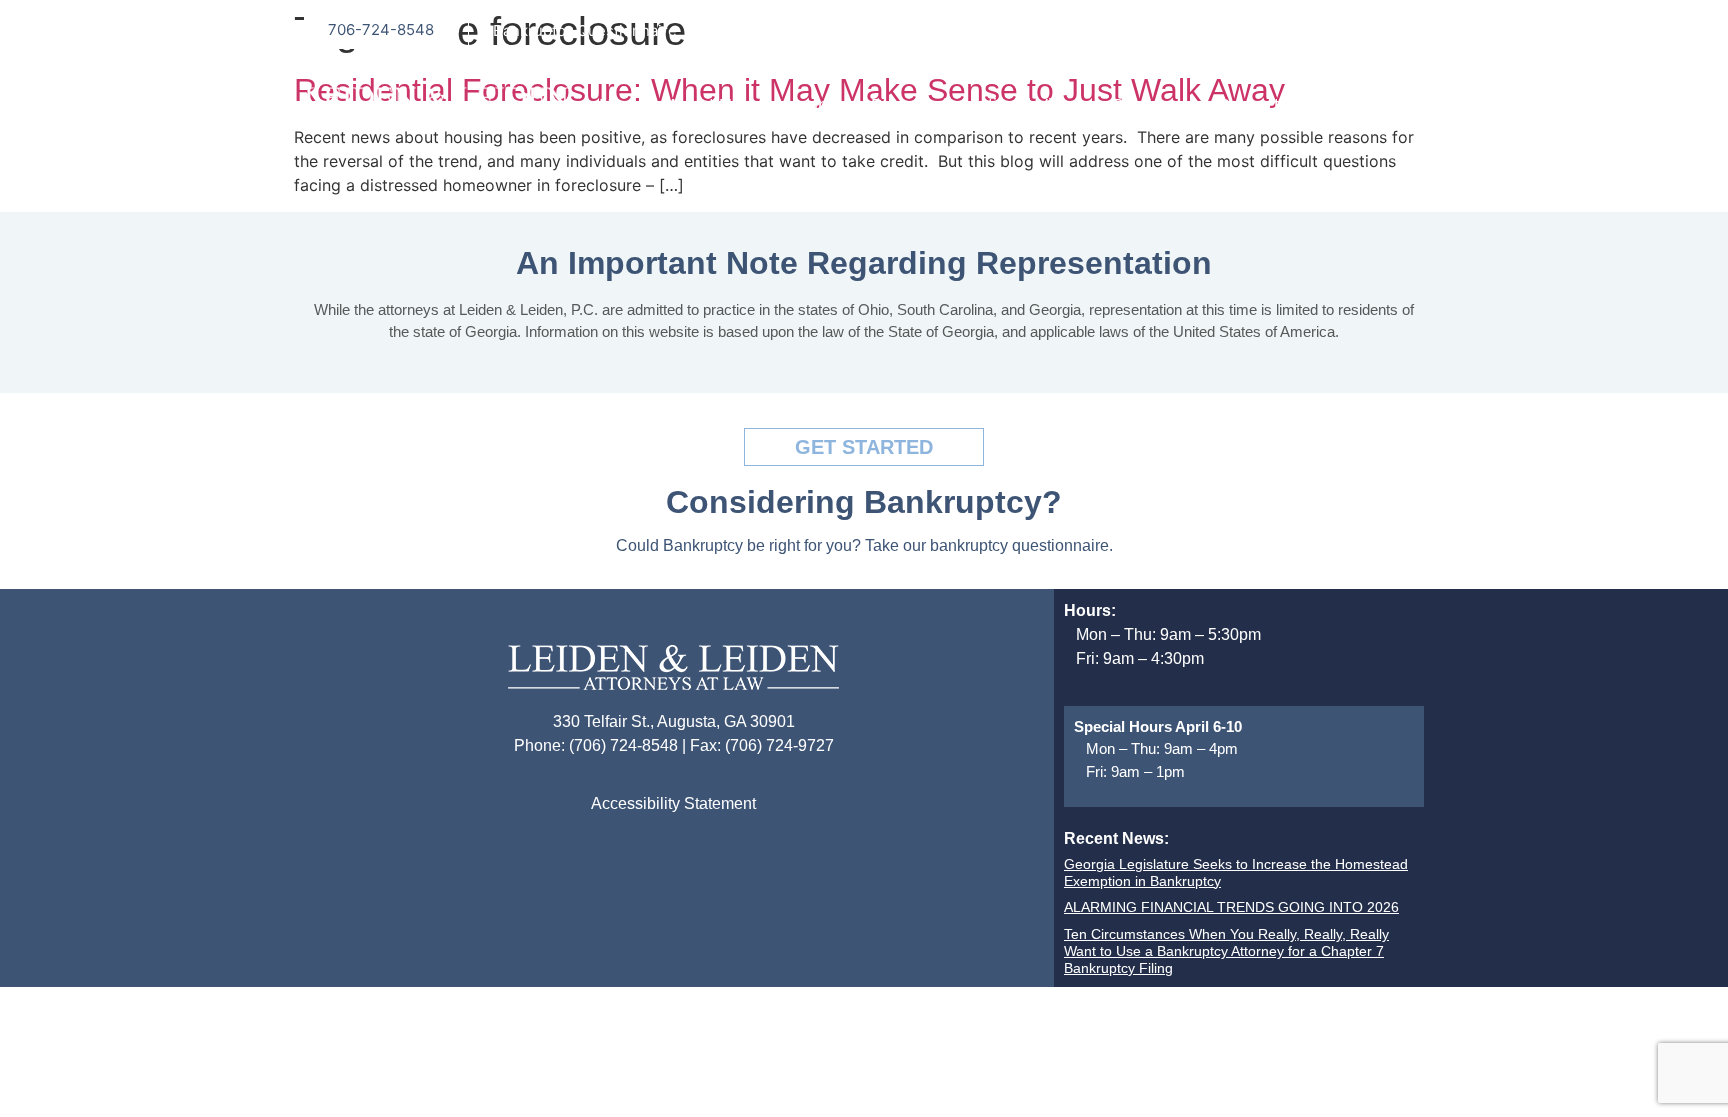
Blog (889, 105)
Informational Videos (1009, 105)
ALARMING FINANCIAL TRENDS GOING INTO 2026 (1231, 907)
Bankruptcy (806, 105)
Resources (1154, 105)
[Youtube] (1404, 30)
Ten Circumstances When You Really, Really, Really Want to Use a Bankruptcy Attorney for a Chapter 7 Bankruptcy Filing (1226, 951)
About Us (704, 105)
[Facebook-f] (1364, 30)
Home (623, 105)
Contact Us (1261, 105)
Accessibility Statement (673, 803)
